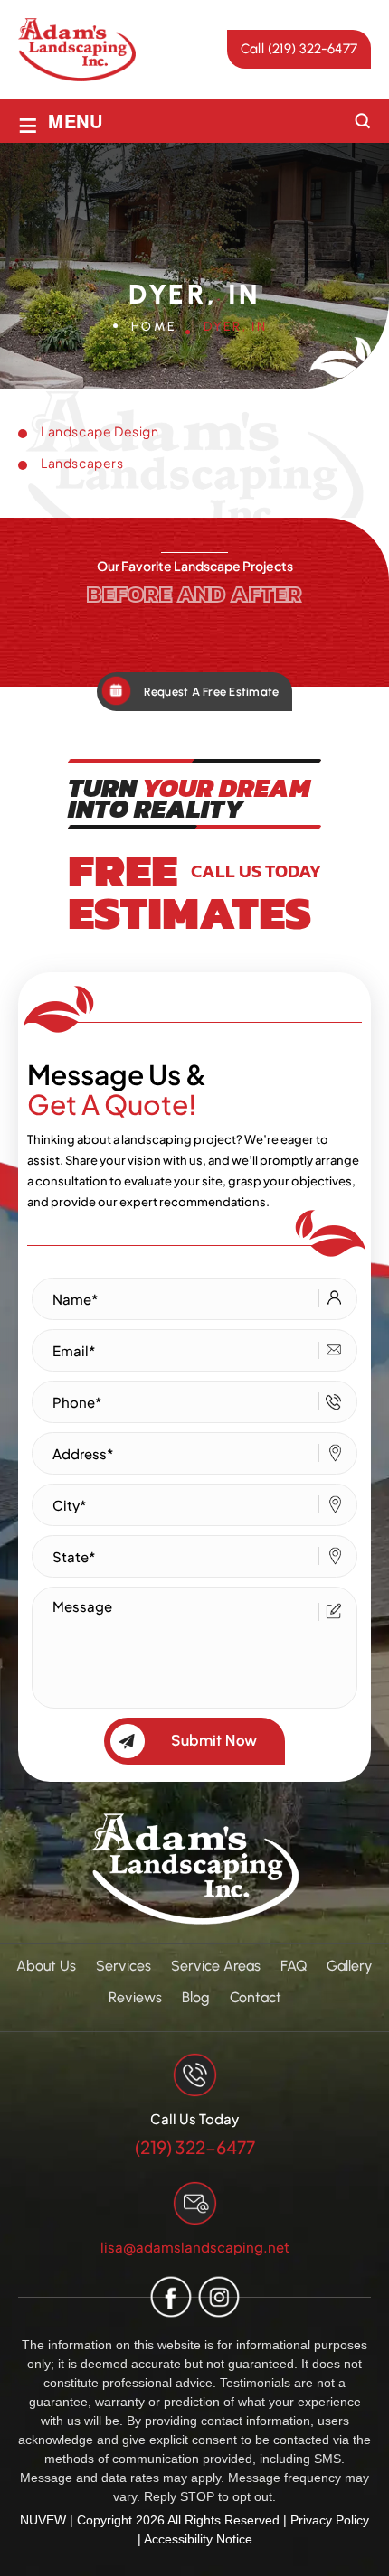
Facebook (171, 2297)
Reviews (135, 1997)
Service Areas (216, 1966)
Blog (196, 1997)
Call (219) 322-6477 (299, 49)
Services (123, 1966)
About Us (46, 1966)
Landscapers (82, 463)
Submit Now (214, 1740)
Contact (256, 1997)
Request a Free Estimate (212, 692)
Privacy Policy (330, 2520)
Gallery (350, 1966)
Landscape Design (100, 431)
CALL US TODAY (256, 871)
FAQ (294, 1966)
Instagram (218, 2297)
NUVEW (43, 2520)
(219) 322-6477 (195, 2147)
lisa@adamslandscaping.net (195, 2247)
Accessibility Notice (198, 2539)
